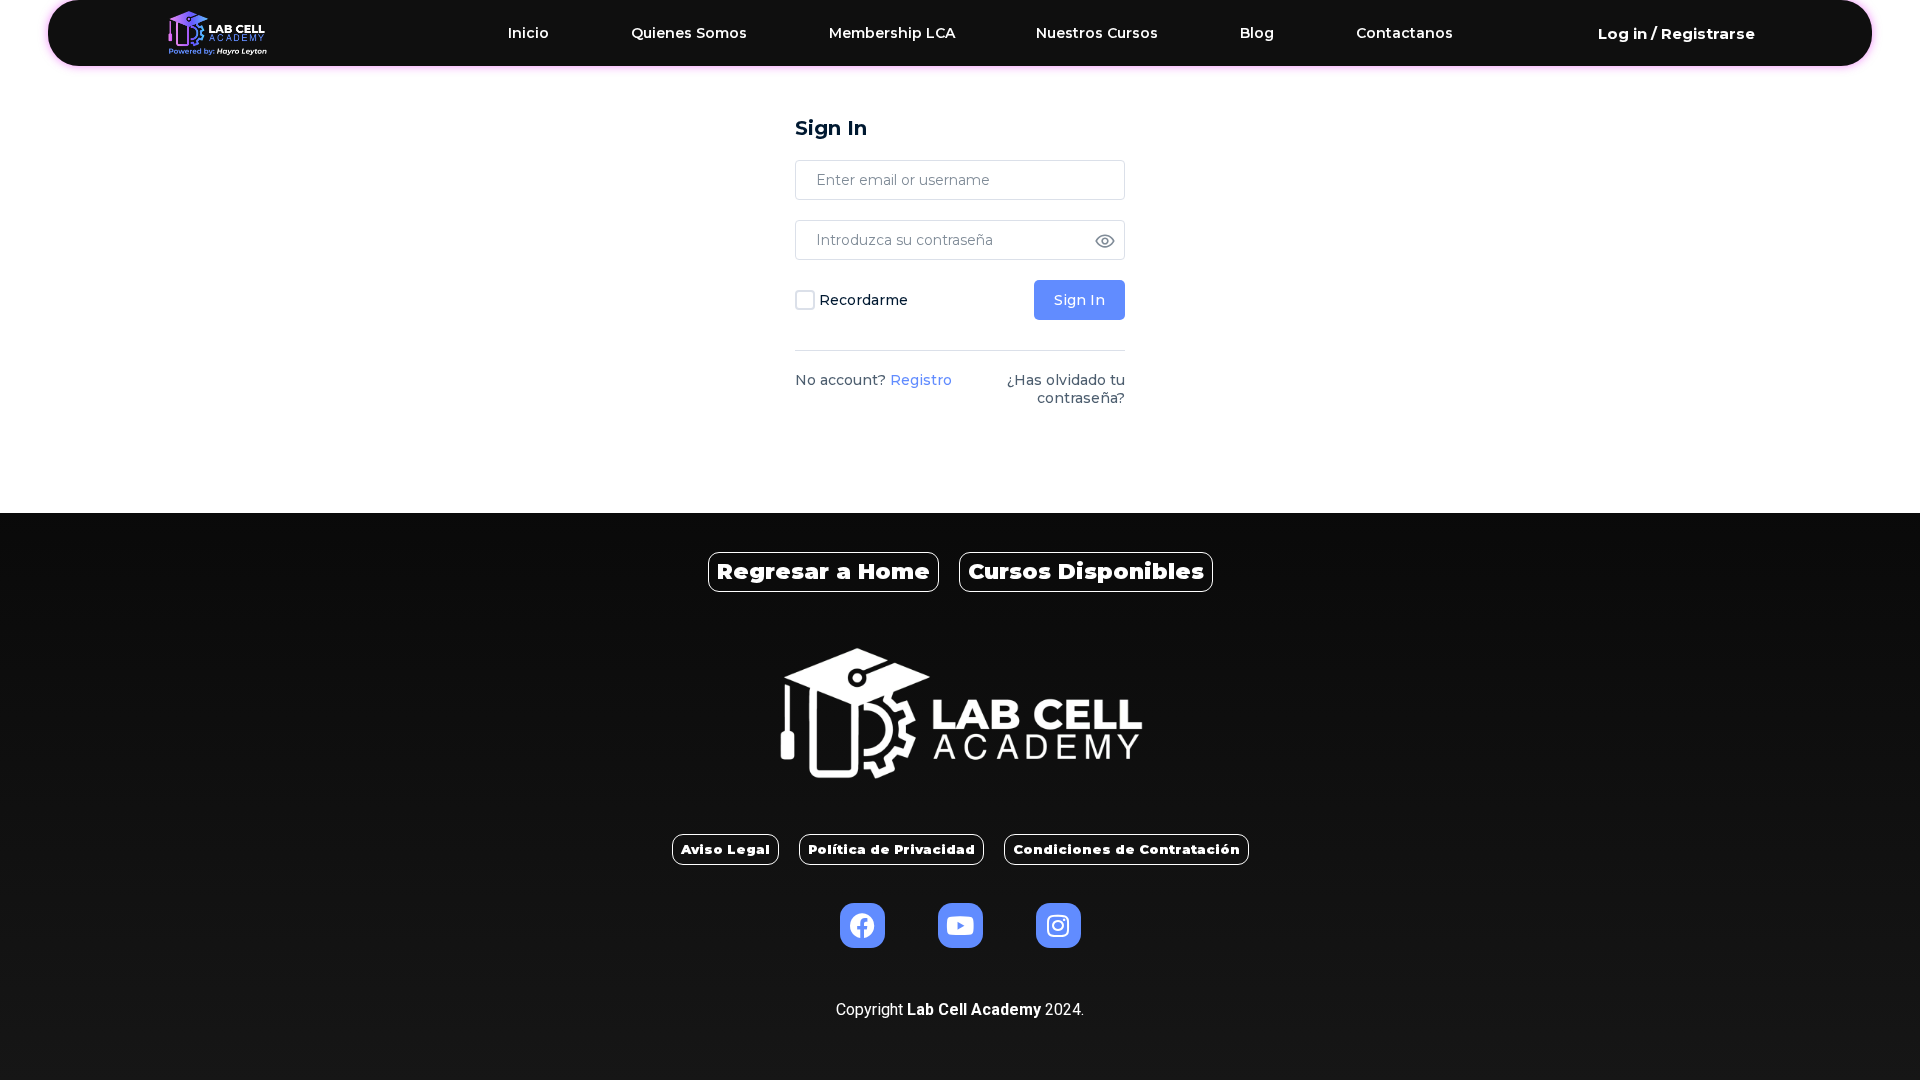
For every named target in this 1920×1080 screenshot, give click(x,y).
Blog (1257, 33)
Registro (921, 380)
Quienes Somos (689, 33)
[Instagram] (1058, 925)
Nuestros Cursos (1097, 33)
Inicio (528, 33)
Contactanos (1404, 33)
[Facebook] (862, 925)
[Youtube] (960, 925)
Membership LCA (892, 33)
